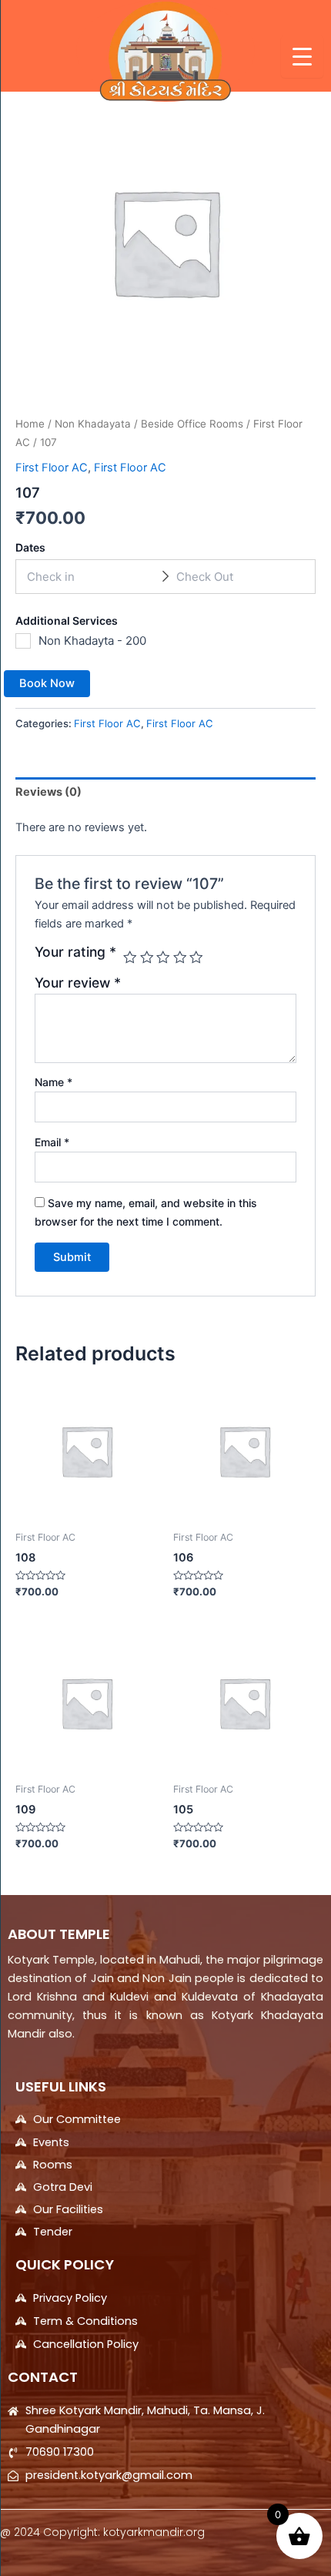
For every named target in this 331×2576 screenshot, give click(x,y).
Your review (78, 983)
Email (52, 1142)
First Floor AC (52, 468)
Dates (30, 547)
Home (30, 424)
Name (53, 1082)
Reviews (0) (48, 792)
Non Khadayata (93, 424)
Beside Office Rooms (192, 424)
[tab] (165, 792)
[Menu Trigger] (302, 57)
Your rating (75, 952)
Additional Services (67, 621)
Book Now (47, 683)
